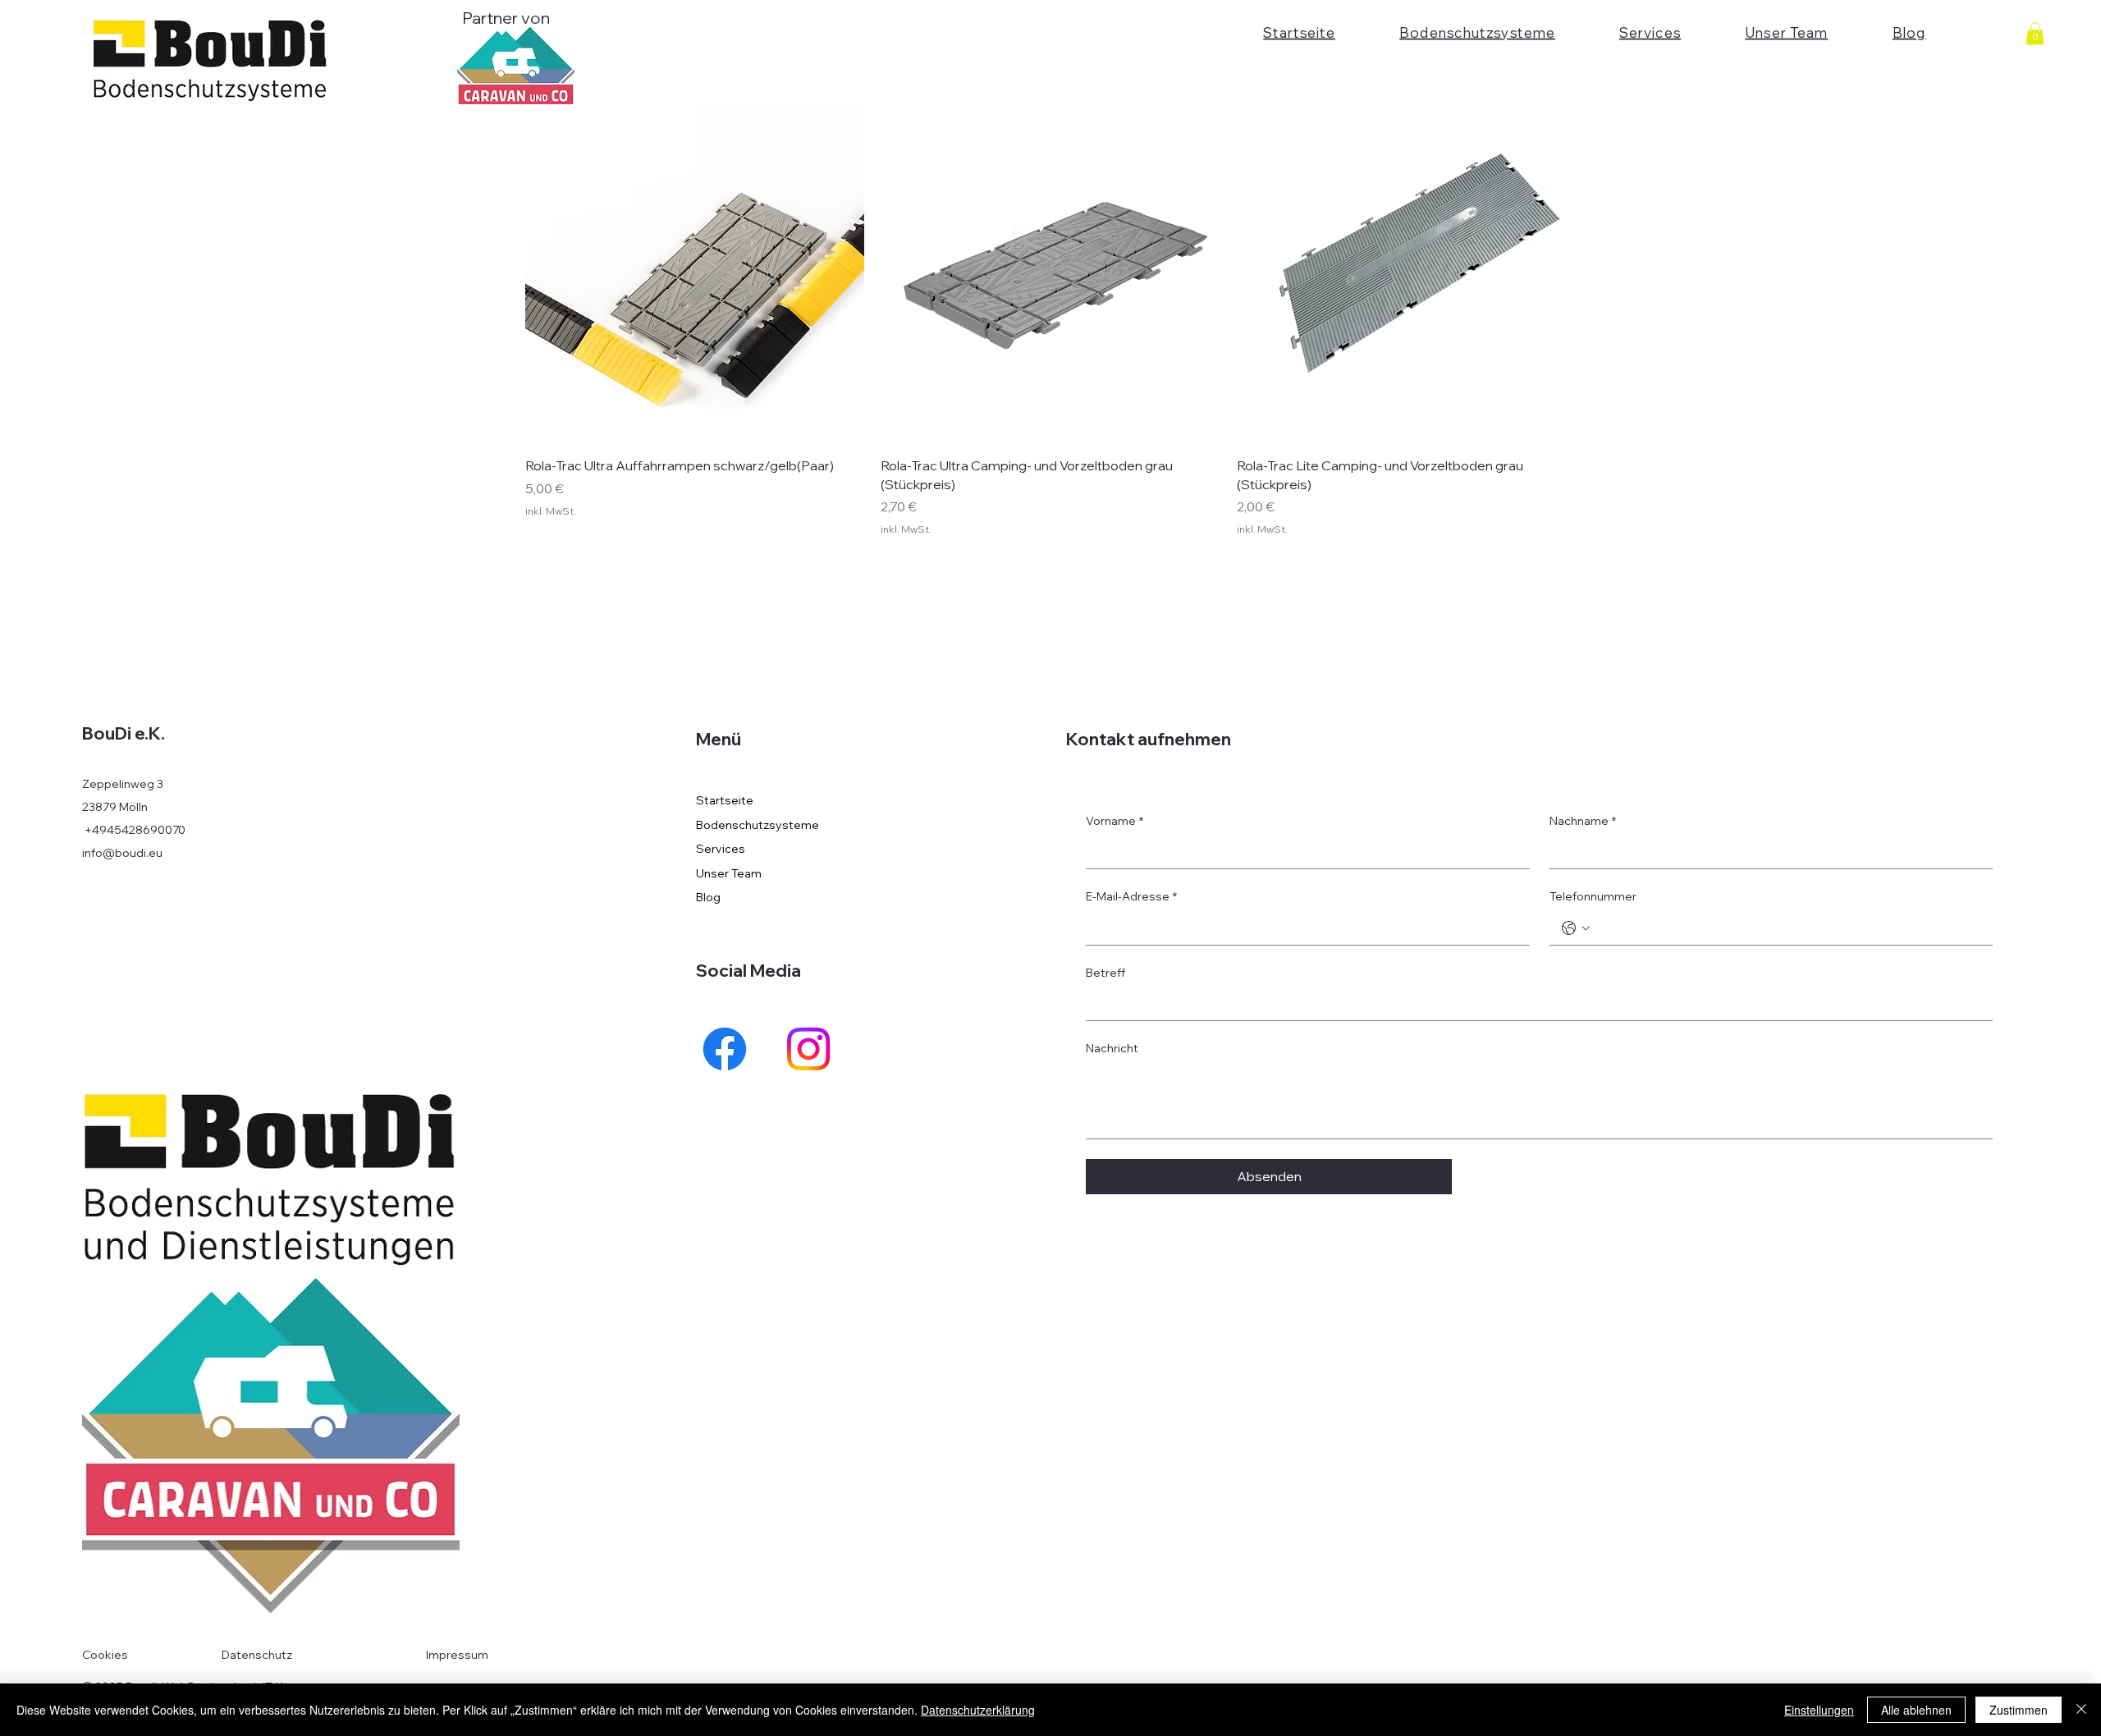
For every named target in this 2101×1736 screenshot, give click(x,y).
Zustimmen (2019, 1710)
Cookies (105, 1655)
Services (721, 849)
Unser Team (729, 873)
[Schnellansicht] (695, 274)
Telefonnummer (1593, 896)
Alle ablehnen (1916, 1710)
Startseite (725, 800)
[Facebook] (725, 1049)
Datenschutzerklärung (978, 1710)
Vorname (1115, 821)
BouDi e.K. (124, 733)
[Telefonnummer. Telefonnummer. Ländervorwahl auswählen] (1576, 928)
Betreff (1105, 973)
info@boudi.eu (122, 853)
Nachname (1583, 821)
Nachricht (1112, 1048)
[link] (2035, 33)
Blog (708, 897)
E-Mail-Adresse (1131, 896)
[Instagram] (808, 1049)
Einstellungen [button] (1819, 1710)
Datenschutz (257, 1655)
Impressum (457, 1655)
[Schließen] (2081, 1710)
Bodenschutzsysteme (758, 825)
